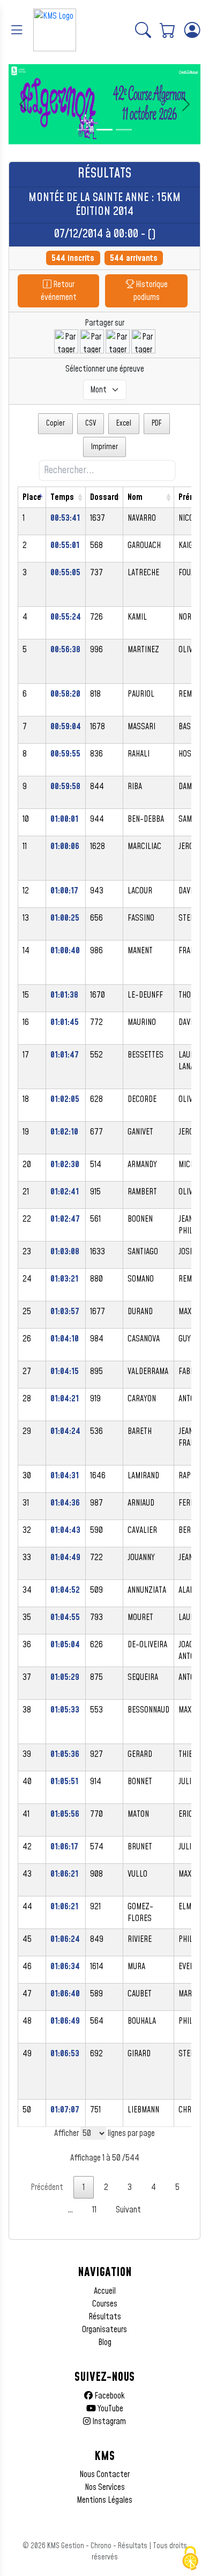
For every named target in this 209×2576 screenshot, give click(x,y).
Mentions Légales (104, 2500)
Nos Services (105, 2487)
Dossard (104, 497)
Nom (135, 497)
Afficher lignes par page (104, 2133)
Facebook (109, 2396)
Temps (62, 497)
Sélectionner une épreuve (105, 369)
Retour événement (59, 291)
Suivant (128, 2210)
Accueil (105, 2291)
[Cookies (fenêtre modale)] (190, 2558)
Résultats (105, 2317)
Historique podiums (151, 291)
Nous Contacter (104, 2474)
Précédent (47, 2187)
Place (32, 497)
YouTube (110, 2409)
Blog (105, 2342)
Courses (105, 2304)
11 (94, 2210)
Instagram (108, 2421)
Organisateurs (104, 2330)
